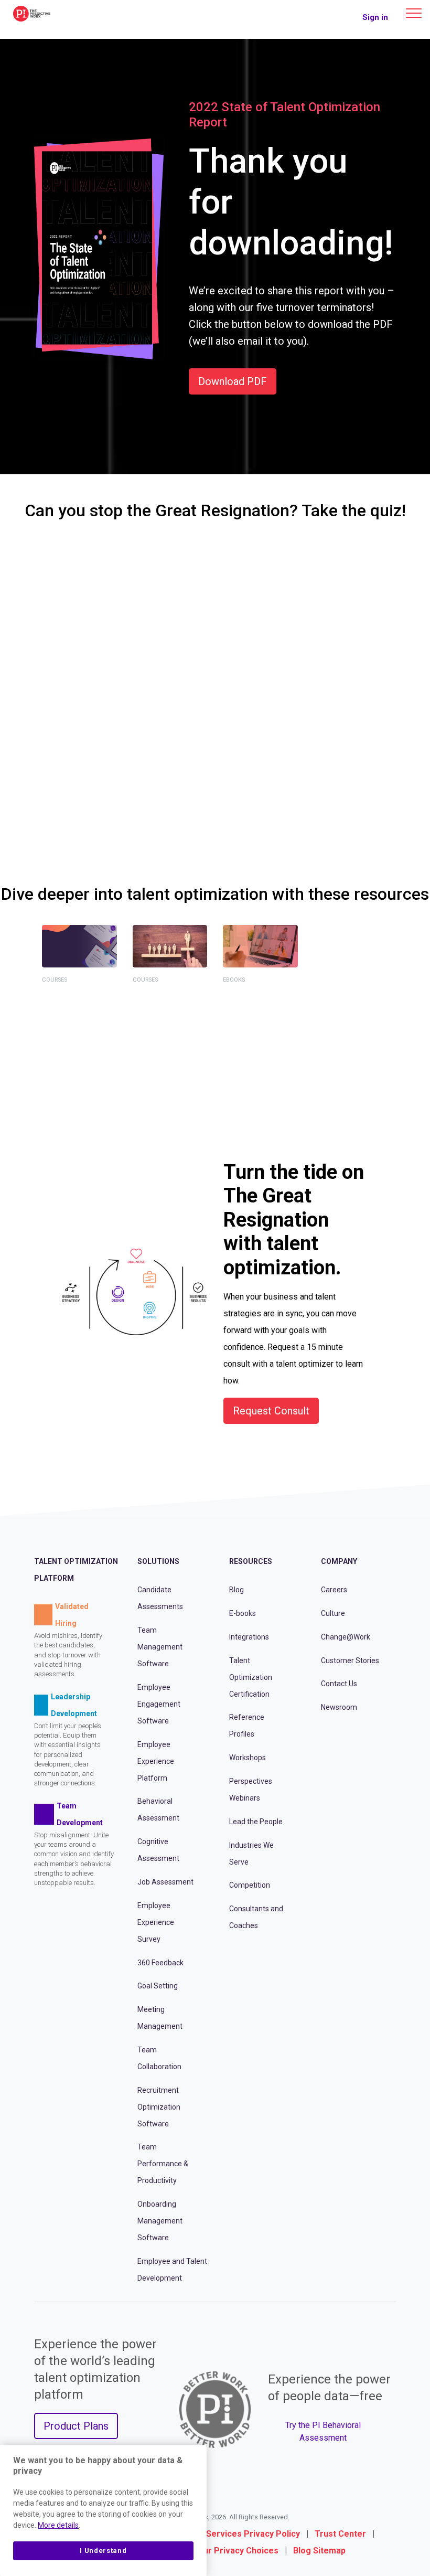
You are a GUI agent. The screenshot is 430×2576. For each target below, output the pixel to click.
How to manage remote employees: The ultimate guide (253, 1026)
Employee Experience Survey (156, 1922)
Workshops (248, 1758)
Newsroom (339, 1707)
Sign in (375, 17)
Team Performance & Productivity (163, 2164)
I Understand (103, 2551)
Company (339, 1561)
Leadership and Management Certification (169, 1007)
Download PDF (233, 381)
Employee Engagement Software (159, 1704)
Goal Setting (158, 1986)
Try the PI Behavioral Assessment (323, 2431)
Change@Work (346, 1637)
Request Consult (271, 1411)
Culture (333, 1613)
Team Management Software (160, 1647)
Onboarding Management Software (160, 2221)
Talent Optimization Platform (76, 1570)
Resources (251, 1561)
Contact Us (339, 1684)
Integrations (249, 1637)
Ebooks (234, 980)
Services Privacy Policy (253, 2534)
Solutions (158, 1561)
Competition (250, 1885)
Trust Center (340, 2534)
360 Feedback (160, 1963)
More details (58, 2525)
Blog (236, 1590)
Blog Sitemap (319, 2551)
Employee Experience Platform (156, 1761)
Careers (334, 1590)
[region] (103, 2510)
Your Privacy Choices (236, 2551)
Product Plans (76, 2426)
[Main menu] (414, 13)
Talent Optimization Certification (72, 1007)
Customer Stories (350, 1660)
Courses (55, 980)
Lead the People (256, 1822)
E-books (243, 1613)
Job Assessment (165, 1882)
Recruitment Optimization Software (159, 2107)
